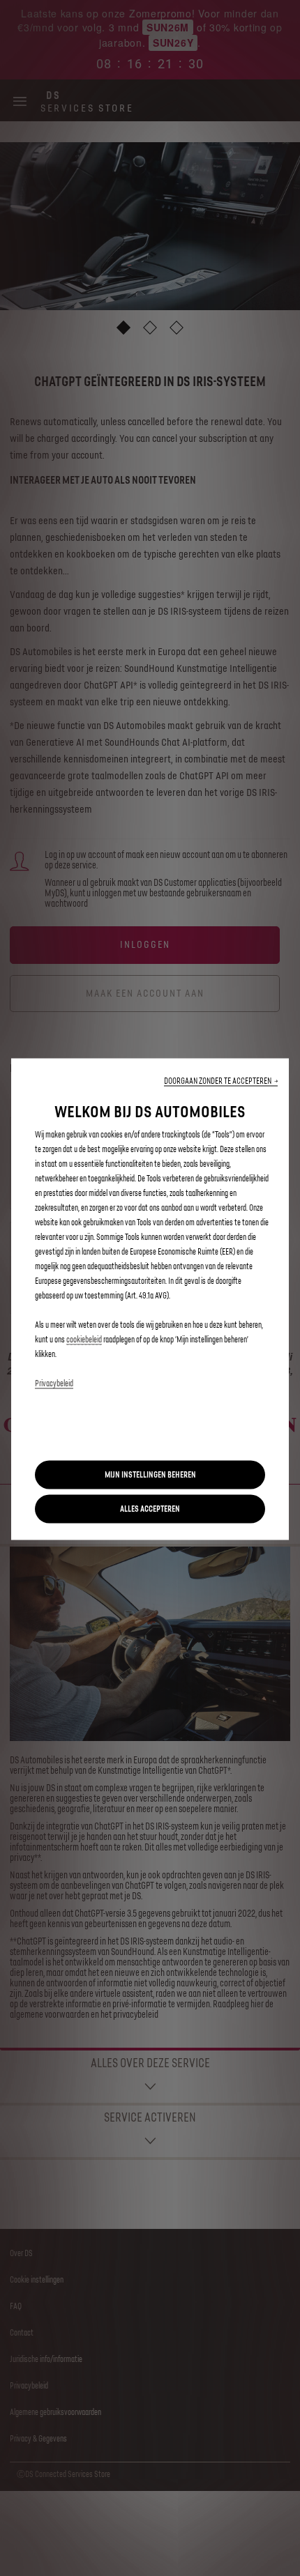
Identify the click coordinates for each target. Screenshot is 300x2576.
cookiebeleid (84, 1340)
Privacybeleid (54, 1384)
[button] (221, 1081)
